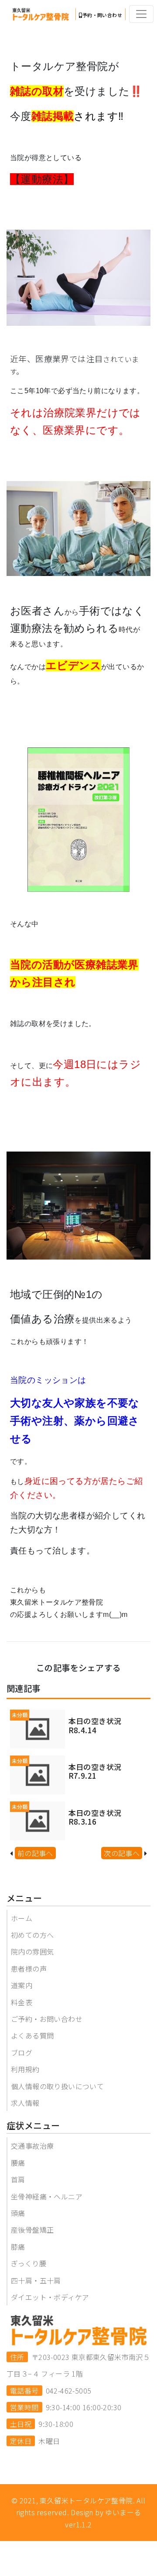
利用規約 (25, 2069)
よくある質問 (32, 2035)
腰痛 (18, 2163)
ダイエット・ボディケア (50, 2297)
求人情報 (25, 2103)
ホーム (22, 1918)
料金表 (22, 2002)
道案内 (22, 1985)
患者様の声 (29, 1969)
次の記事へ (122, 1853)
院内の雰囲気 (32, 1951)
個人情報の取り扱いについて (57, 2086)
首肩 (18, 2179)
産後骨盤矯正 (32, 2230)
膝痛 (18, 2247)
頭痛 (18, 2213)
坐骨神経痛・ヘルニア (47, 2196)
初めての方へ (32, 1935)
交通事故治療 (32, 2146)
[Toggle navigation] (141, 14)
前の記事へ (35, 1853)
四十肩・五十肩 (36, 2280)
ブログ (22, 2052)
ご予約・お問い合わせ (47, 2019)
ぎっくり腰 (29, 2263)
